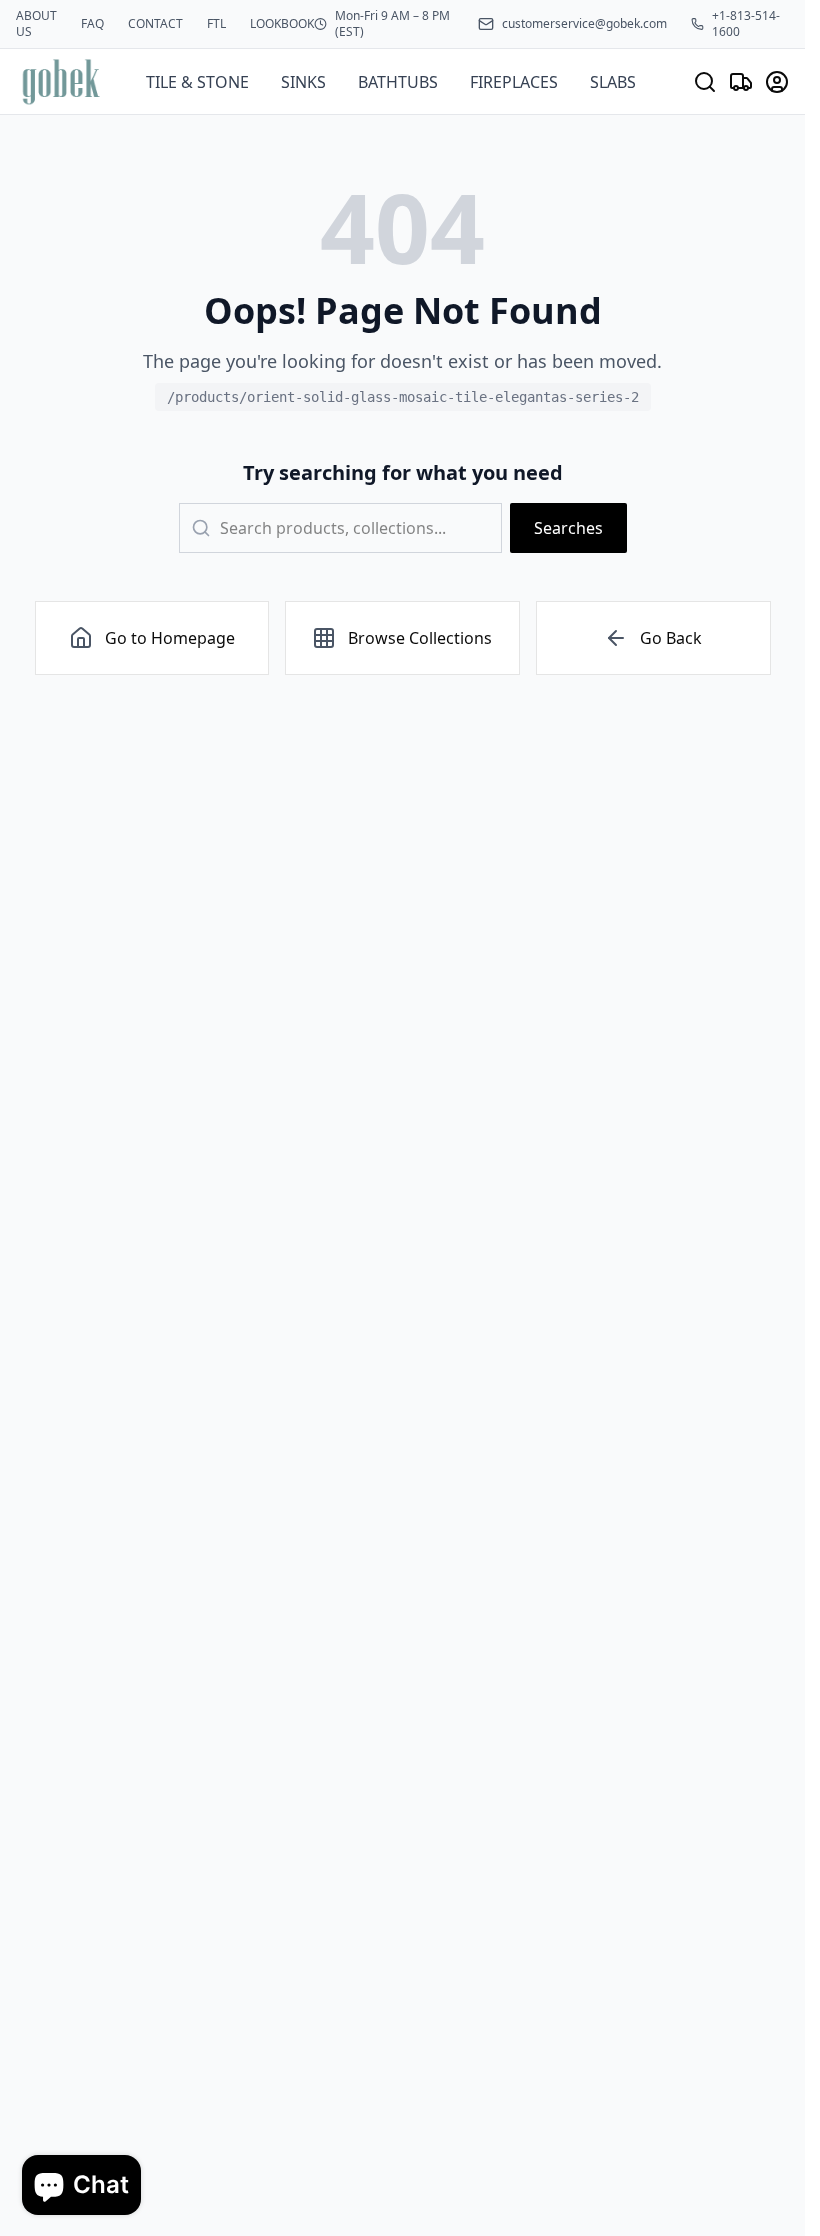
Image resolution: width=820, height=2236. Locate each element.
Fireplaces (514, 82)
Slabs (613, 82)
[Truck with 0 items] (741, 82)
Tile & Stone (197, 82)
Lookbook (282, 24)
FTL (216, 24)
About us (36, 24)
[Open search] (705, 82)
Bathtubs (398, 82)
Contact (155, 24)
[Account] (777, 82)
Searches (568, 528)
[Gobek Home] (61, 81)
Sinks (303, 82)
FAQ (92, 24)
